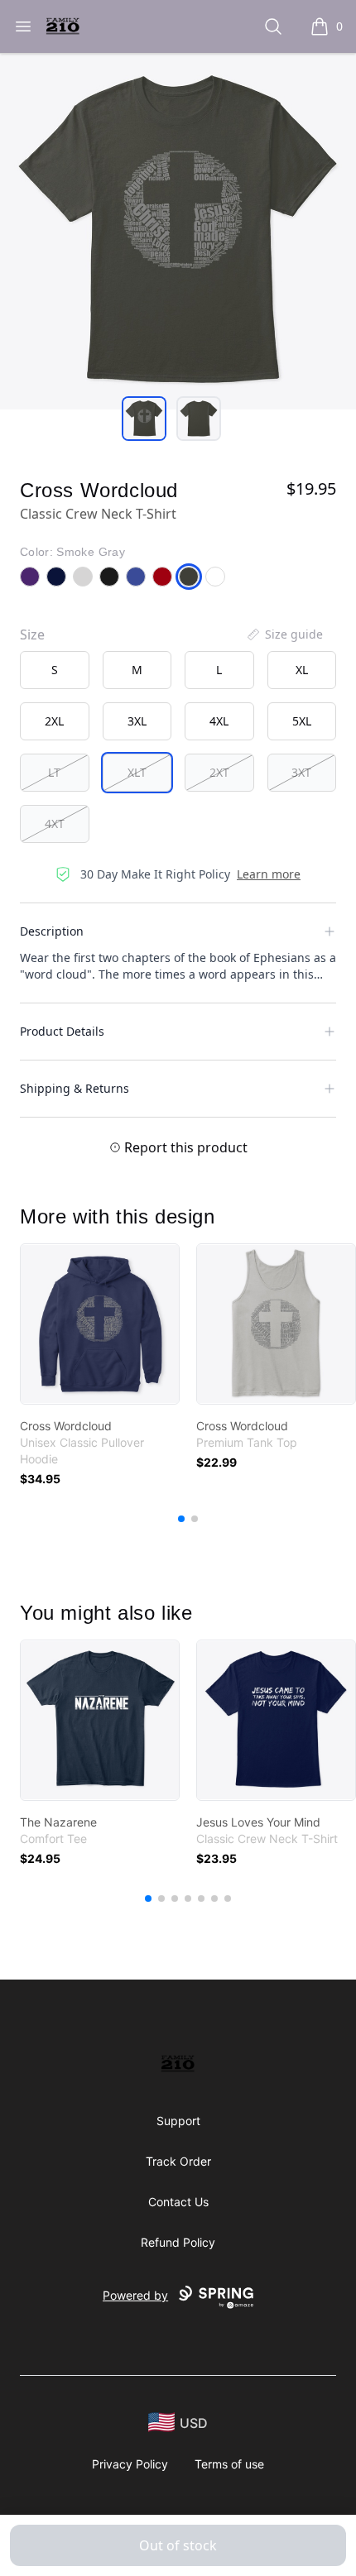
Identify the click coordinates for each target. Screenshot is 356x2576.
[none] (284, 634)
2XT (219, 772)
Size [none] (32, 634)
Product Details (62, 1031)
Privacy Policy (130, 2464)
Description (52, 931)
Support (178, 2121)
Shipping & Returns (75, 1088)
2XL (54, 721)
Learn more (269, 874)
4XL (219, 721)
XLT (137, 772)
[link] (100, 1324)
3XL (137, 721)
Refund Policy (178, 2242)
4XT (55, 824)
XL (302, 670)
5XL (302, 721)
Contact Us (178, 2202)
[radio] (55, 670)
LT (54, 772)
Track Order (178, 2161)
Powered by (135, 2295)
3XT (301, 772)
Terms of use (229, 2464)
